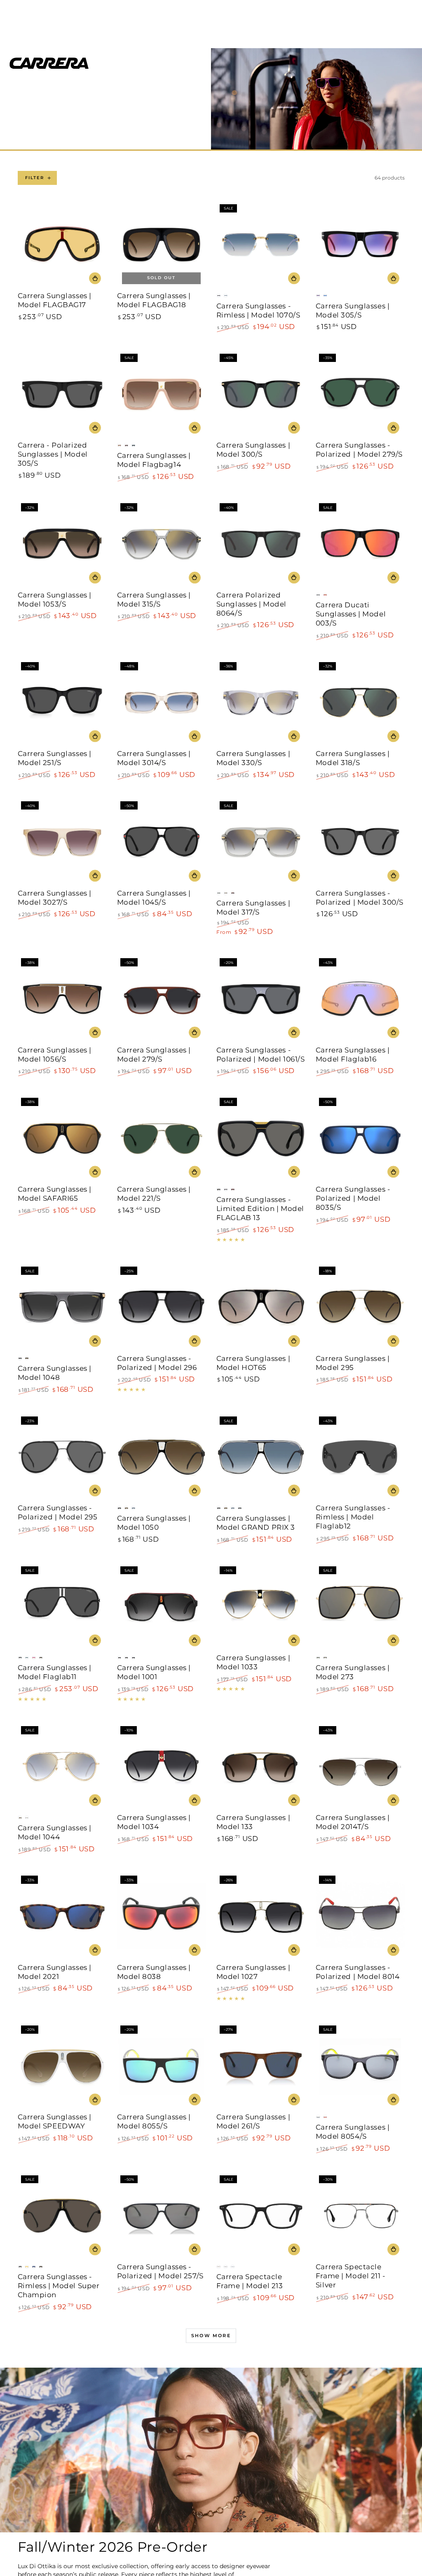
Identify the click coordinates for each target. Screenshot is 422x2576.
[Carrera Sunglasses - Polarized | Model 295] (62, 1458)
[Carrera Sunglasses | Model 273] (360, 1607)
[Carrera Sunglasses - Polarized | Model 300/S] (360, 842)
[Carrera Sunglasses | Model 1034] (162, 1767)
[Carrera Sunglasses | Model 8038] (162, 1917)
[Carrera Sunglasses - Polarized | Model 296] (162, 1308)
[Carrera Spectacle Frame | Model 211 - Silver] (360, 2216)
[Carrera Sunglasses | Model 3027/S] (62, 842)
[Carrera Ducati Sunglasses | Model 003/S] (360, 544)
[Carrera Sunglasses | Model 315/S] (162, 544)
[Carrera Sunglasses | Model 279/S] (162, 999)
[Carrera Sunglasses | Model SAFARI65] (62, 1139)
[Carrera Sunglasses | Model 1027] (261, 1917)
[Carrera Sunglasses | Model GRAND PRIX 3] (261, 1458)
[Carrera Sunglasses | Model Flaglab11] (62, 1607)
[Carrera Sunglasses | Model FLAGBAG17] (62, 245)
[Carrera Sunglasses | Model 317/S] (261, 842)
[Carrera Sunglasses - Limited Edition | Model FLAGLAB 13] (261, 1139)
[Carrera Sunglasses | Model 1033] (261, 1607)
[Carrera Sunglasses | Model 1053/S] (62, 544)
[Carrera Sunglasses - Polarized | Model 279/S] (360, 395)
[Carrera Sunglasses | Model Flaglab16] (360, 999)
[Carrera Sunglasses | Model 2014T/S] (360, 1767)
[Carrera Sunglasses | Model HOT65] (261, 1308)
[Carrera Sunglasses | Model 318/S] (360, 703)
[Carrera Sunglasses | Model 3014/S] (162, 703)
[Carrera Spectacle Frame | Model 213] (261, 2216)
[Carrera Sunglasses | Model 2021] (62, 1917)
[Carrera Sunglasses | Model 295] (360, 1308)
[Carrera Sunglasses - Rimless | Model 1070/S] (261, 245)
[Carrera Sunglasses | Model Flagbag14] (162, 395)
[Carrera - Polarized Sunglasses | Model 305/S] (62, 395)
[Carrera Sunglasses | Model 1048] (62, 1308)
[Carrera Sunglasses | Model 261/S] (261, 2067)
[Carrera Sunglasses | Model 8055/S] (162, 2067)
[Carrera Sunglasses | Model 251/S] (62, 703)
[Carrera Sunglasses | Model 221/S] (162, 1139)
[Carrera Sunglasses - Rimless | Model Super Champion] (62, 2216)
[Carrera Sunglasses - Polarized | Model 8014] (360, 1917)
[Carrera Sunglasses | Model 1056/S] (62, 999)
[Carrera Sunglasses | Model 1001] (162, 1607)
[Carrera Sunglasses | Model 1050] (162, 1458)
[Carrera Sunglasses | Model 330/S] (261, 703)
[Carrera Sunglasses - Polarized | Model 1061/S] (261, 999)
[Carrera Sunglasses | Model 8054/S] (360, 2067)
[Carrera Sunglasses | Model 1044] (62, 1767)
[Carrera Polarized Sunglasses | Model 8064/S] (261, 544)
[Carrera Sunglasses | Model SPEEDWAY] (62, 2067)
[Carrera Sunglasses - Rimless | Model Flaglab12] (360, 1458)
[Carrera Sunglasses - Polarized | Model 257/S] (162, 2216)
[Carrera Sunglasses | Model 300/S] (261, 395)
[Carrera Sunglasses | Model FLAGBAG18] (162, 245)
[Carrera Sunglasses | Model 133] (261, 1767)
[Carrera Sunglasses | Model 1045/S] (162, 842)
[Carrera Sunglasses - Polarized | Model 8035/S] (360, 1139)
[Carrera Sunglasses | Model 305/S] (360, 245)
